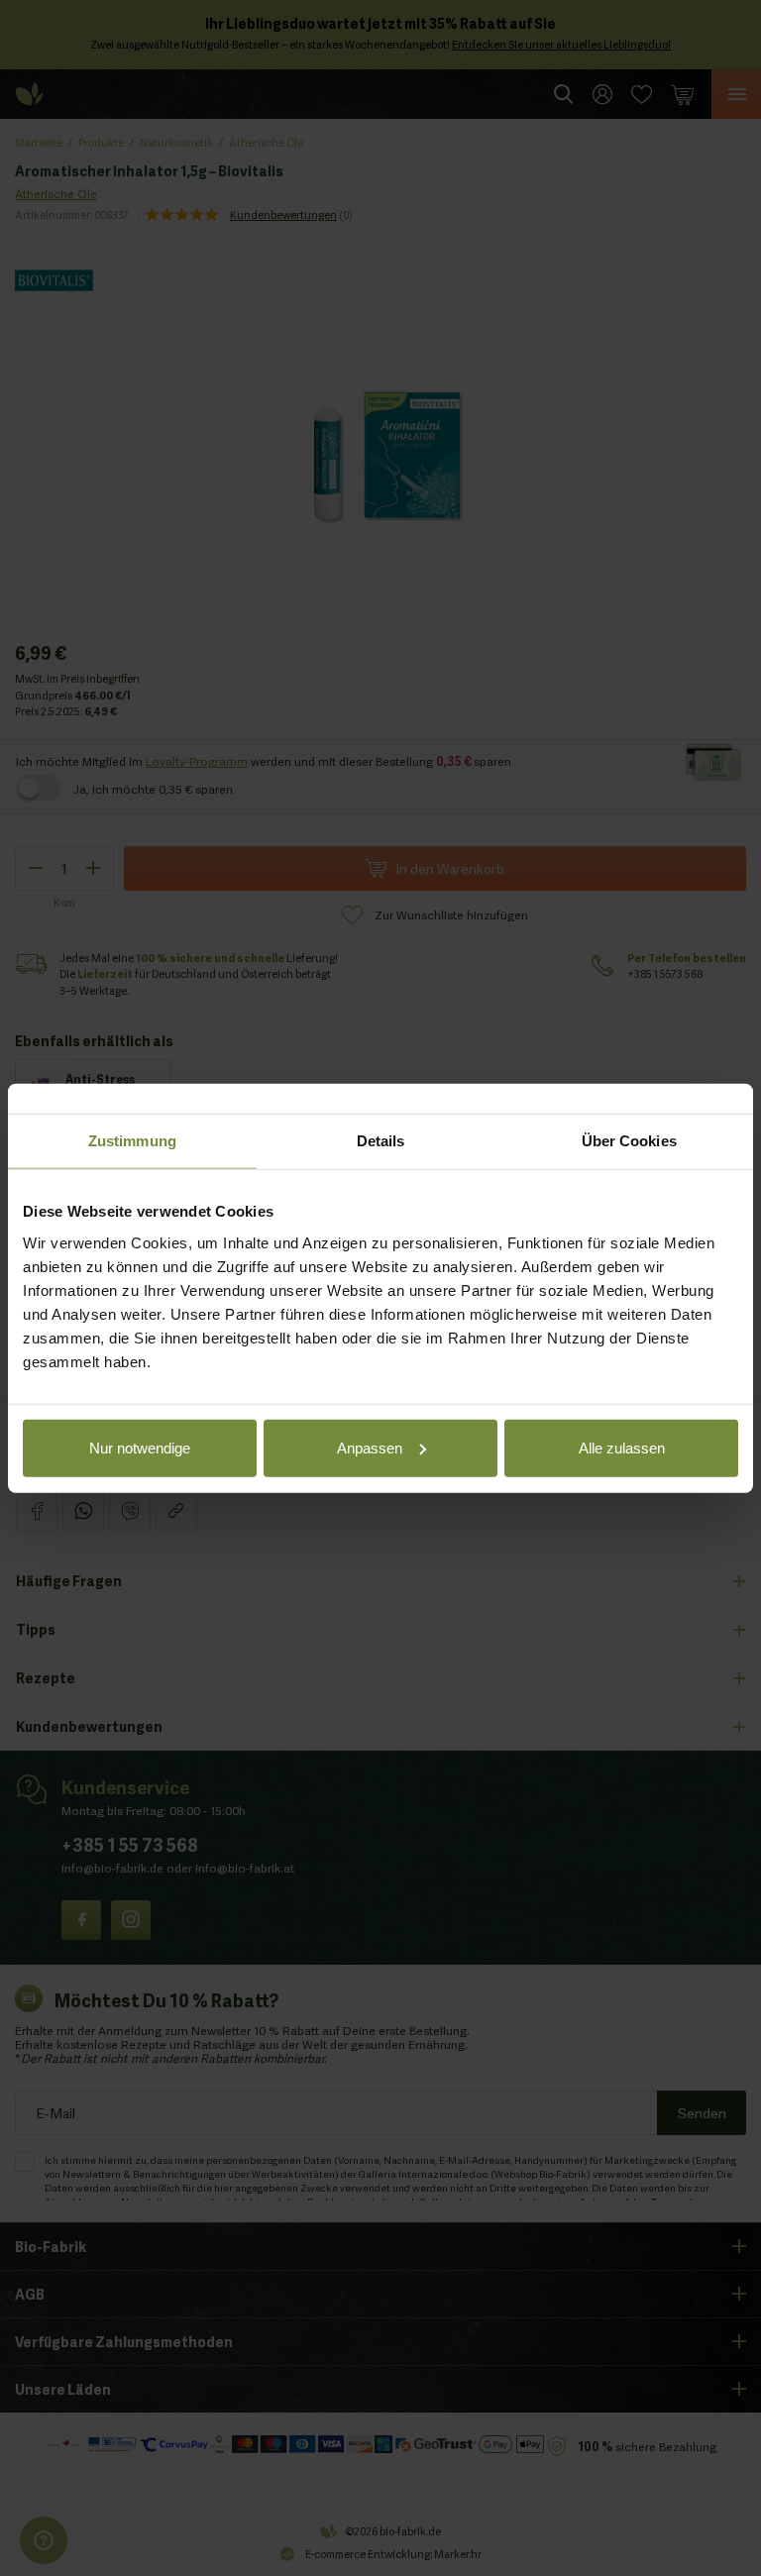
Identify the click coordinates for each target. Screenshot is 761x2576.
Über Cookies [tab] (629, 1141)
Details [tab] (381, 1141)
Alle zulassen (622, 1447)
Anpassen (370, 1447)
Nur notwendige (140, 1447)
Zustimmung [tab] (132, 1141)
